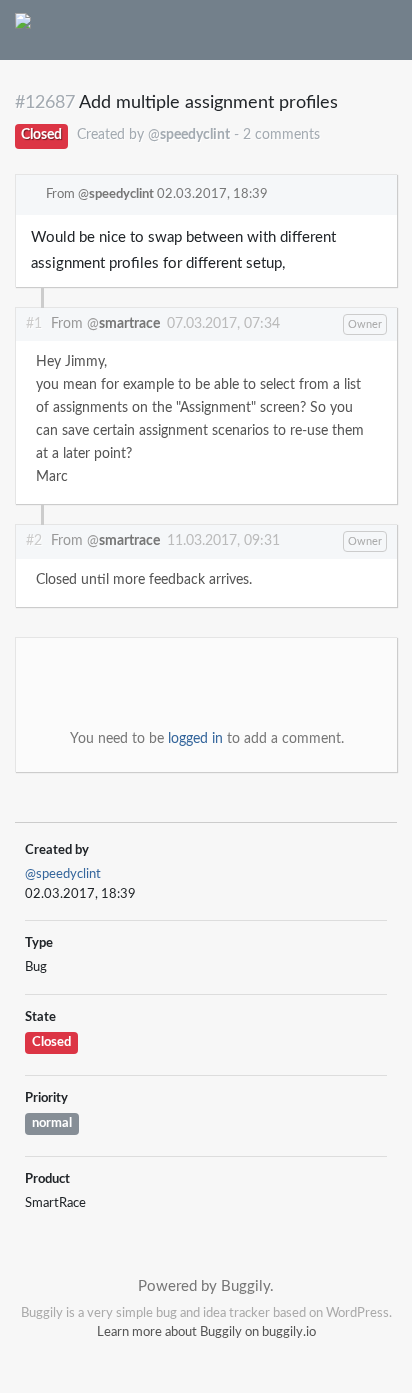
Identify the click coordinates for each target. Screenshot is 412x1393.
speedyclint (121, 194)
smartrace (129, 324)
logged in (195, 739)
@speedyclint (63, 874)
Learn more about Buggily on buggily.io (206, 1332)
